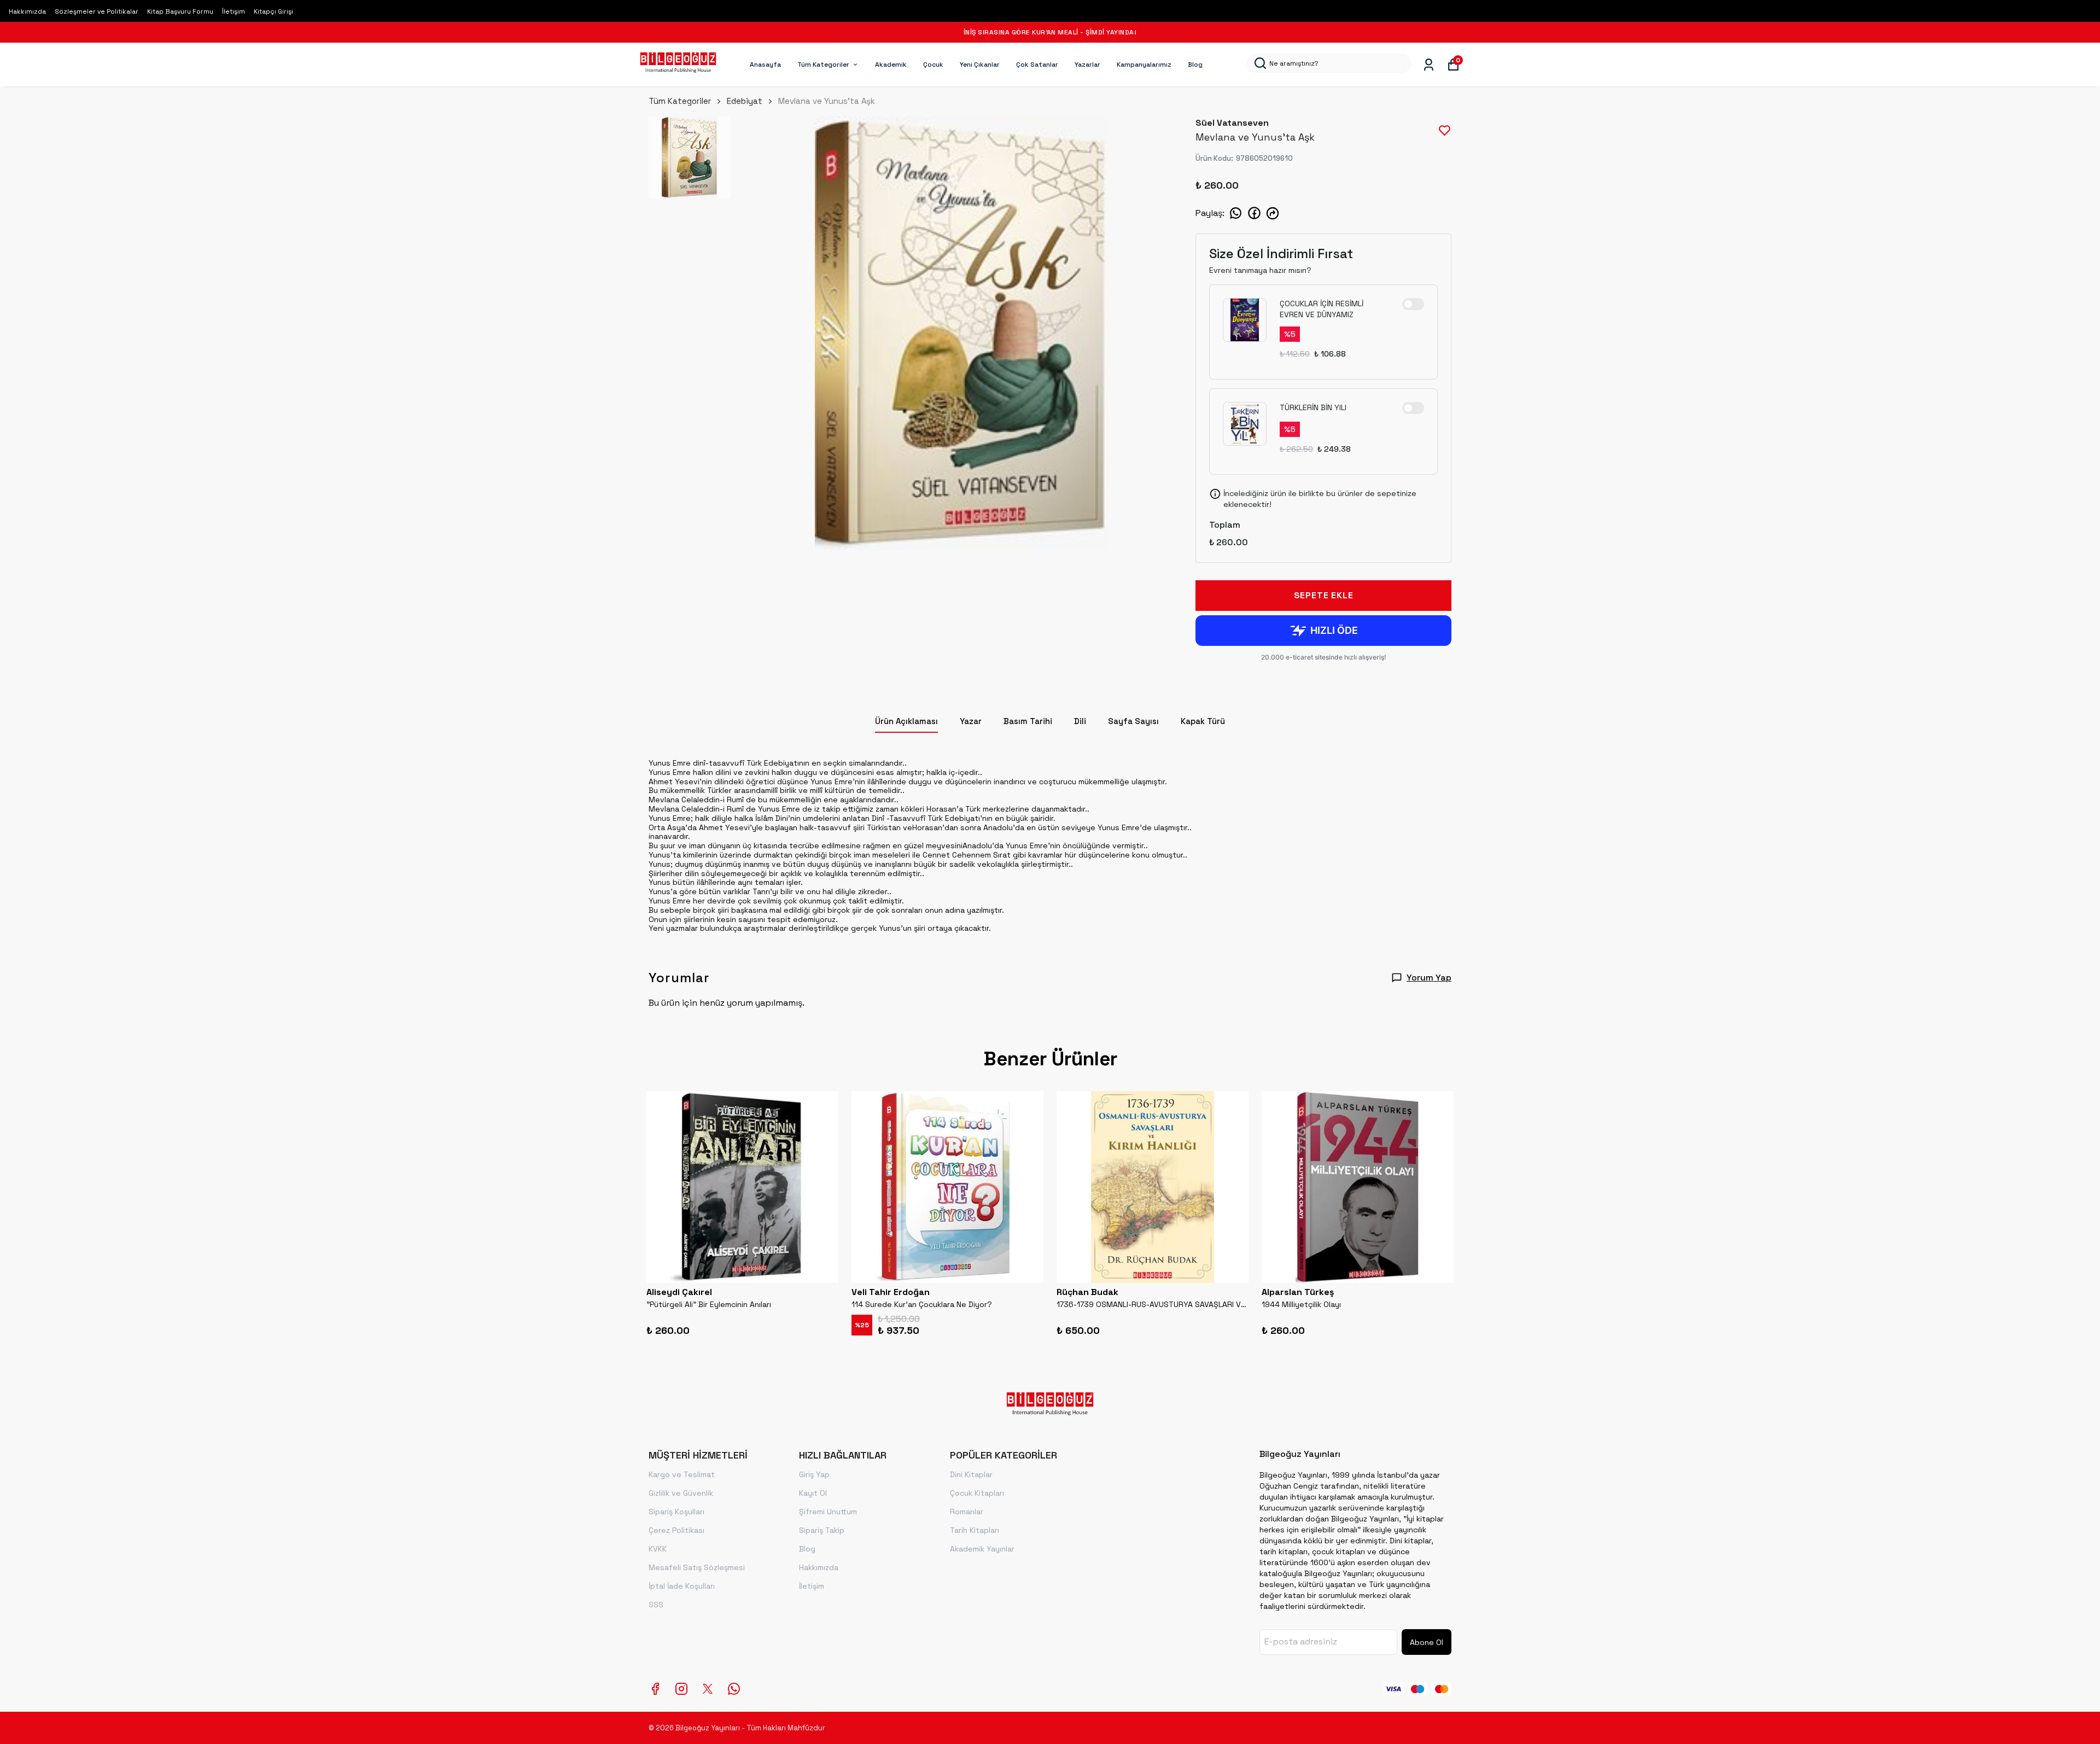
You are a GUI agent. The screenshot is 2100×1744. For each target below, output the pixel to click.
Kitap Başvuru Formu (180, 11)
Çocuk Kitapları (977, 1493)
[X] (708, 1689)
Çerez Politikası (676, 1530)
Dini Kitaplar (971, 1474)
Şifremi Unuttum (828, 1512)
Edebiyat (745, 101)
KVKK (658, 1549)
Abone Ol (1427, 1642)
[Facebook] (655, 1689)
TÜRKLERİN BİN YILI (1313, 407)
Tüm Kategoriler (823, 65)
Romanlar (967, 1512)
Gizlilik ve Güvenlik (681, 1493)
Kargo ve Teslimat (682, 1474)
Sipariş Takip (822, 1530)
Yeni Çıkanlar (980, 65)
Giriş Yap (814, 1474)
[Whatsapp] (734, 1689)
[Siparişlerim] (1429, 65)
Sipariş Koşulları (676, 1512)
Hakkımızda (27, 11)
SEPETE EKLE (1324, 595)
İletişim (234, 11)
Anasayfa (765, 65)
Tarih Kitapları (975, 1530)
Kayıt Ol (813, 1493)
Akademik (891, 65)
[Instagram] (681, 1689)
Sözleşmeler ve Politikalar (97, 11)
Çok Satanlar (1037, 65)
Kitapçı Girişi (273, 11)
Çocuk (933, 65)
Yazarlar (1087, 65)
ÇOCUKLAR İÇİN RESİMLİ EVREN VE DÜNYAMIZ (1322, 309)
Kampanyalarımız (1144, 65)
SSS (656, 1605)
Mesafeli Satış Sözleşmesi (697, 1567)
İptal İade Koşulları (682, 1586)
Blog (1195, 65)
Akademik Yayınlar (982, 1549)
